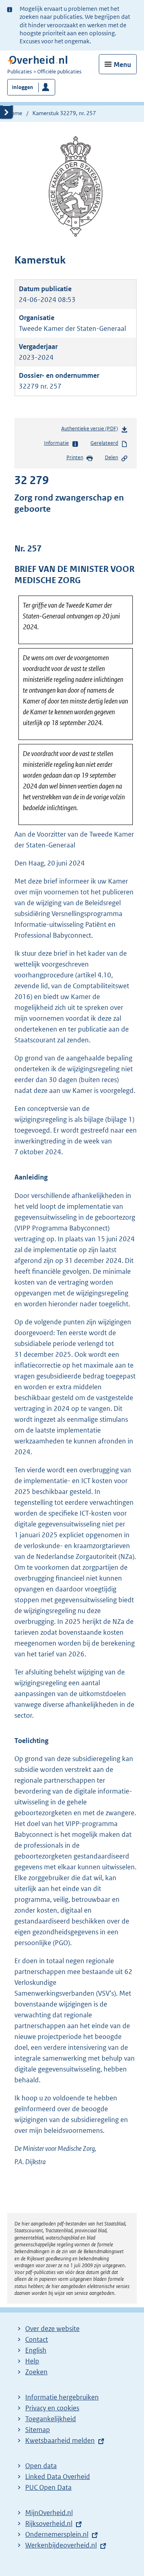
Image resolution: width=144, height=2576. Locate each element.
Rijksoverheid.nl (49, 2523)
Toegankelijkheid (51, 2419)
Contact (37, 2339)
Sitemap (38, 2430)
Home (15, 113)
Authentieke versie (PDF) (91, 431)
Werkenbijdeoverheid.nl (61, 2545)
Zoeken (36, 2372)
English (36, 2350)
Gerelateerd (104, 443)
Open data (41, 2466)
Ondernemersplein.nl (57, 2534)
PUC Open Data (48, 2487)
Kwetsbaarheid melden (60, 2440)
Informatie (56, 443)
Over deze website (52, 2329)
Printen (75, 457)
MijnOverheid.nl (49, 2513)
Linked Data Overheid (58, 2477)
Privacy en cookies (52, 2408)
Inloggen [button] (23, 87)
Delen (111, 457)
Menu (122, 65)
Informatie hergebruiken (62, 2397)
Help (32, 2361)
